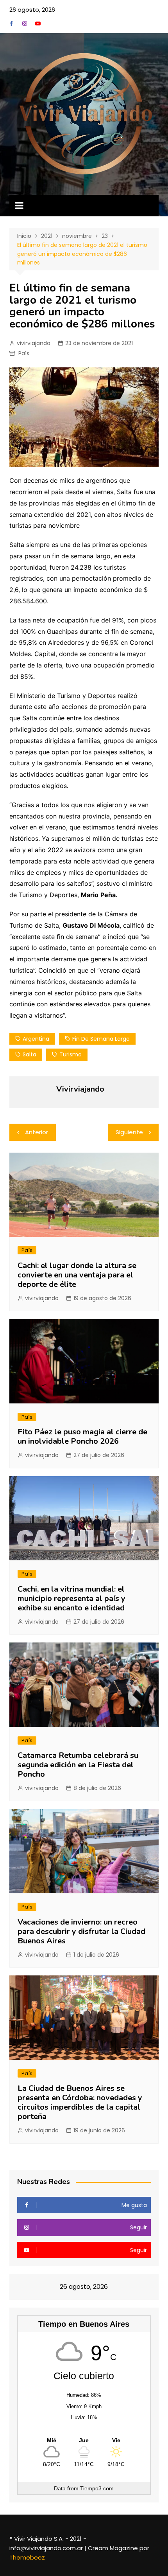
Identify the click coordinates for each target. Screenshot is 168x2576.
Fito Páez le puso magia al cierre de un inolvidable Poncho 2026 (82, 1436)
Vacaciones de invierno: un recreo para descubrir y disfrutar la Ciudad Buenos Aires (81, 1931)
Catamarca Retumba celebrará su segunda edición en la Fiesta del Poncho (78, 1765)
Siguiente (129, 1132)
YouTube (38, 23)
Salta (29, 1054)
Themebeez (27, 2557)
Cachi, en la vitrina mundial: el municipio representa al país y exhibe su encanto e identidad (71, 1598)
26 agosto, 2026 (32, 10)
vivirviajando (34, 343)
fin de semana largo (101, 1039)
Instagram (25, 23)
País (24, 353)
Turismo (71, 1054)
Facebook (11, 23)
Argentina (36, 1039)
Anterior (37, 1132)
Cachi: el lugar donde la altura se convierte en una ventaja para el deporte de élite (77, 1275)
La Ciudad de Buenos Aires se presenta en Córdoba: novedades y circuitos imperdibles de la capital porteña (80, 2102)
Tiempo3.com (97, 2488)
